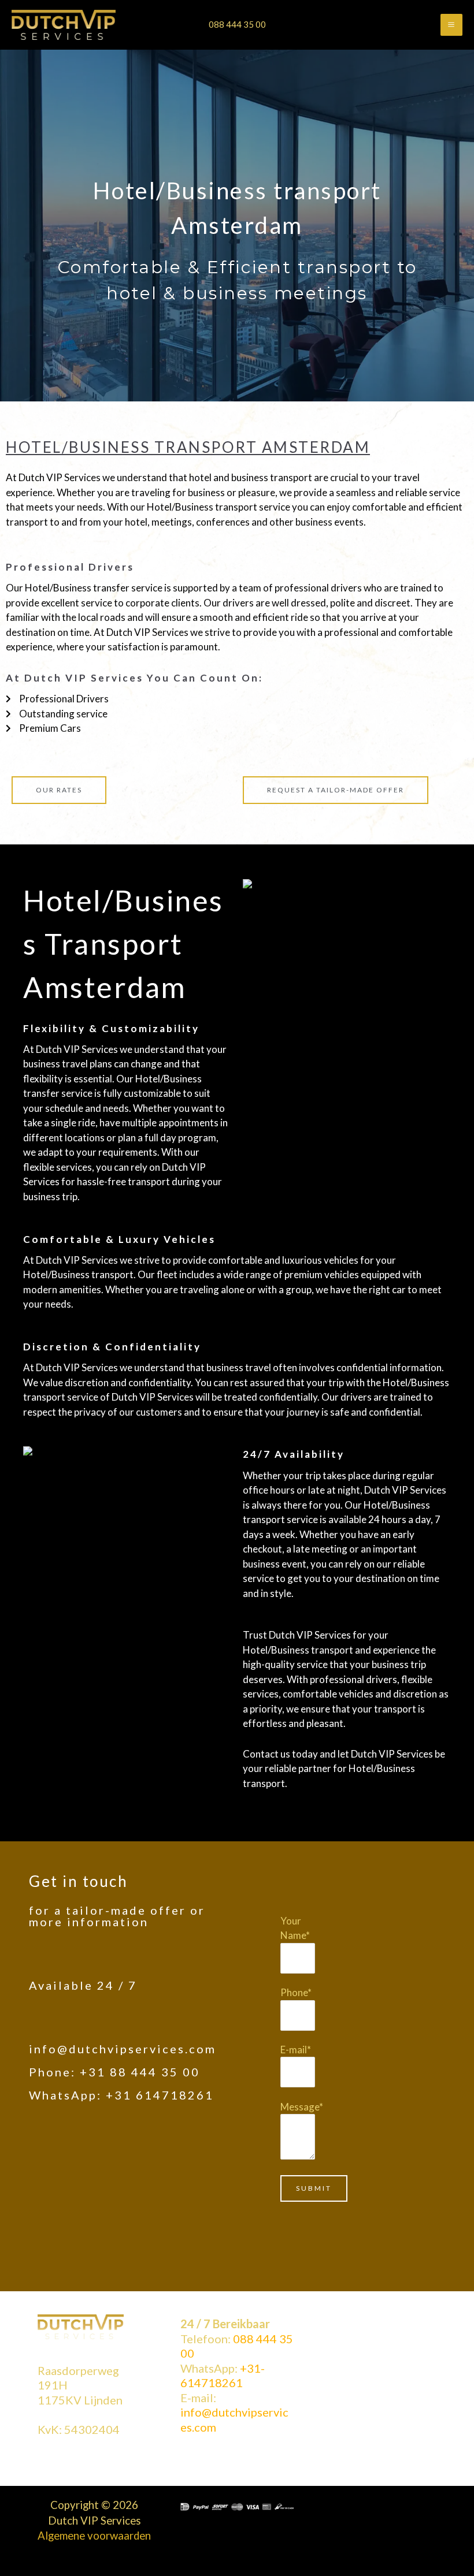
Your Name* (295, 1928)
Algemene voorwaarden (94, 2536)
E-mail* (296, 2050)
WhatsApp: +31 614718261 (121, 2095)
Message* (302, 2107)
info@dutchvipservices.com (123, 2049)
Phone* (296, 1992)
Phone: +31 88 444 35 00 (114, 2072)
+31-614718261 (223, 2376)
